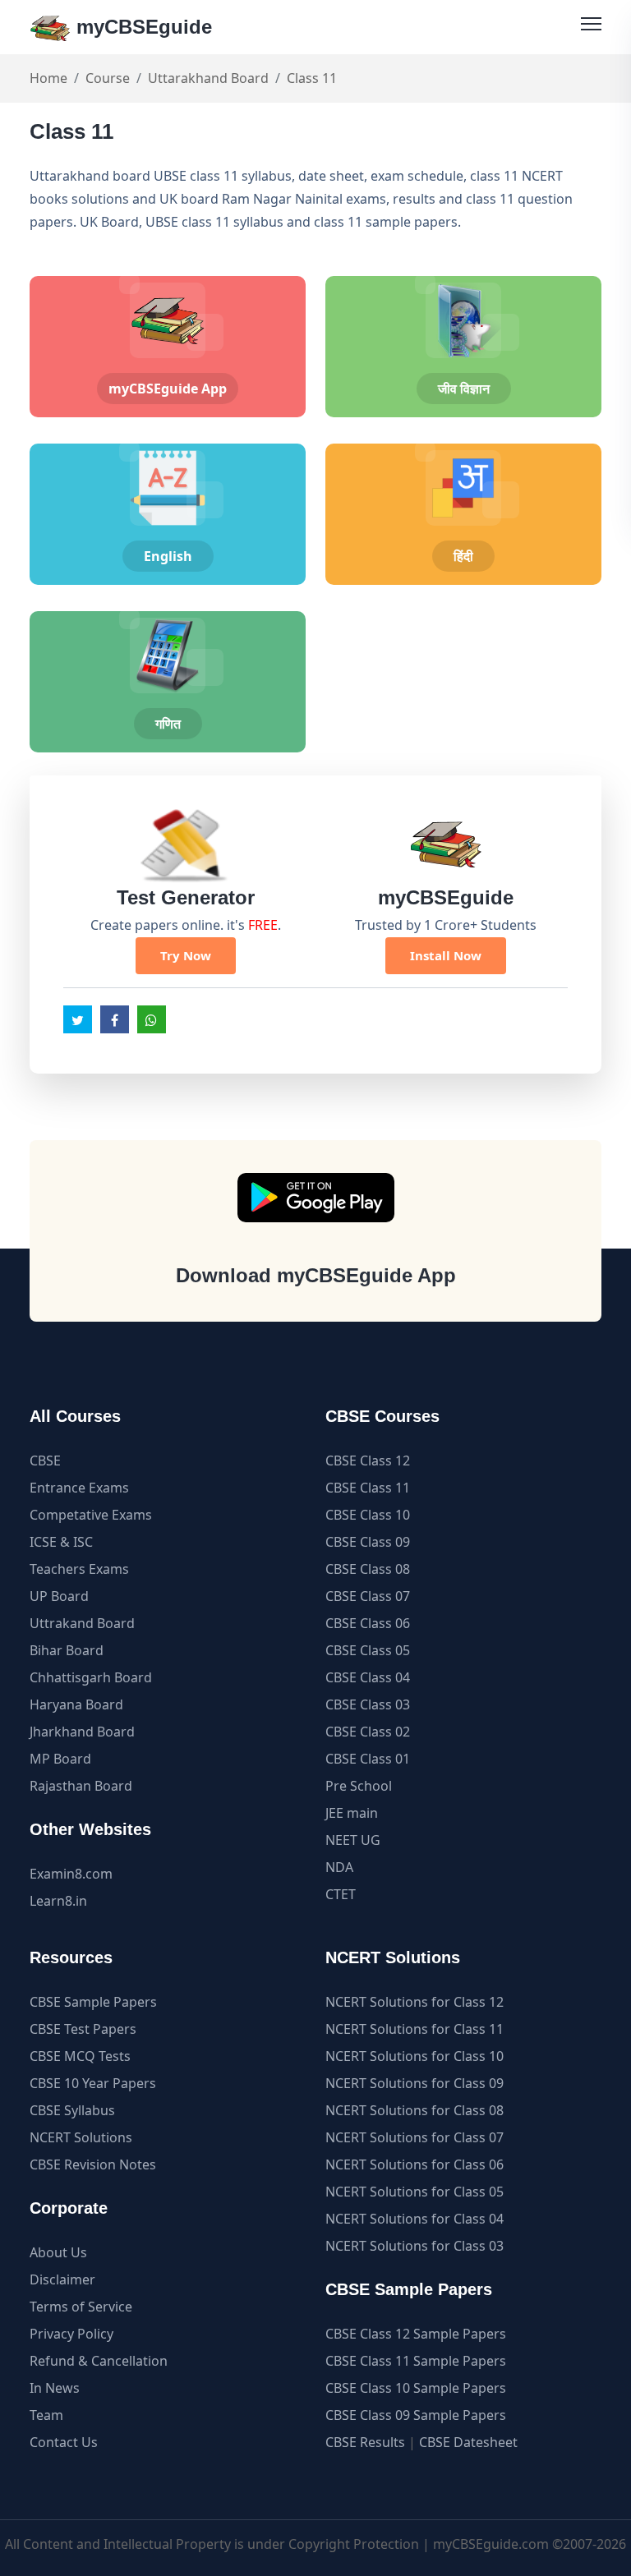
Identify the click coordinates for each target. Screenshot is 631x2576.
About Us (58, 2252)
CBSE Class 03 (368, 1704)
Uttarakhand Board (208, 78)
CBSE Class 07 (368, 1596)
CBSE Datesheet (468, 2442)
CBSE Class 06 (368, 1623)
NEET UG (353, 1840)
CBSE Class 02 (368, 1732)
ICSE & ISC (61, 1542)
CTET (341, 1894)
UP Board (59, 1596)
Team (46, 2415)
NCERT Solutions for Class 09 (415, 2083)
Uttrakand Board (82, 1623)
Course (108, 78)
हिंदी (463, 556)
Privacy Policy (71, 2334)
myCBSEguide (141, 27)
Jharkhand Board (82, 1732)
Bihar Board (67, 1650)
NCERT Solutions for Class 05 (415, 2192)
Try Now (186, 955)
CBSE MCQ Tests (80, 2056)
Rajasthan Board (81, 1786)
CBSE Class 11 (368, 1488)
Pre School (359, 1786)
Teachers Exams (79, 1569)
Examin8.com (71, 1874)
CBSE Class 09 (368, 1542)
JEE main (352, 1813)
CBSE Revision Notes (93, 2164)
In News (55, 2388)
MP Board (60, 1759)
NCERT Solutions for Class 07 (415, 2137)
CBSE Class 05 (368, 1650)
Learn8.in (58, 1901)
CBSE (45, 1460)
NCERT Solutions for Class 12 (415, 2002)
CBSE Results (365, 2442)
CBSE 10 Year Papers (93, 2083)
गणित (168, 724)
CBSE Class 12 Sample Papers (416, 2334)
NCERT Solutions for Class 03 (415, 2246)
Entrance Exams (79, 1488)
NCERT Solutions (81, 2137)
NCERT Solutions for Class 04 (415, 2219)
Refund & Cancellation (99, 2361)
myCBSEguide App (168, 389)
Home (48, 78)
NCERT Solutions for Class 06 (415, 2164)
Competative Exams (91, 1515)
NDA (339, 1867)
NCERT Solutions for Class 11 (415, 2029)
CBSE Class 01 (368, 1759)
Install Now (446, 955)
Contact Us (64, 2442)
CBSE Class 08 (368, 1569)
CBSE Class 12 (368, 1460)
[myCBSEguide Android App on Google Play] (316, 1198)
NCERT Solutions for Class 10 (415, 2056)
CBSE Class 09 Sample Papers (416, 2415)
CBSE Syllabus (72, 2110)
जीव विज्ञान (464, 389)
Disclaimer (62, 2279)
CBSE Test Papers (83, 2029)
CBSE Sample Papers (93, 2002)
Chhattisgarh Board (91, 1677)
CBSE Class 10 (368, 1515)
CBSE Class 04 (368, 1677)
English (168, 556)
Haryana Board (76, 1704)
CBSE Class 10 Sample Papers (416, 2388)
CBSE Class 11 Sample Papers (416, 2361)
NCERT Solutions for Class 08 (415, 2110)
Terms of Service (81, 2307)
